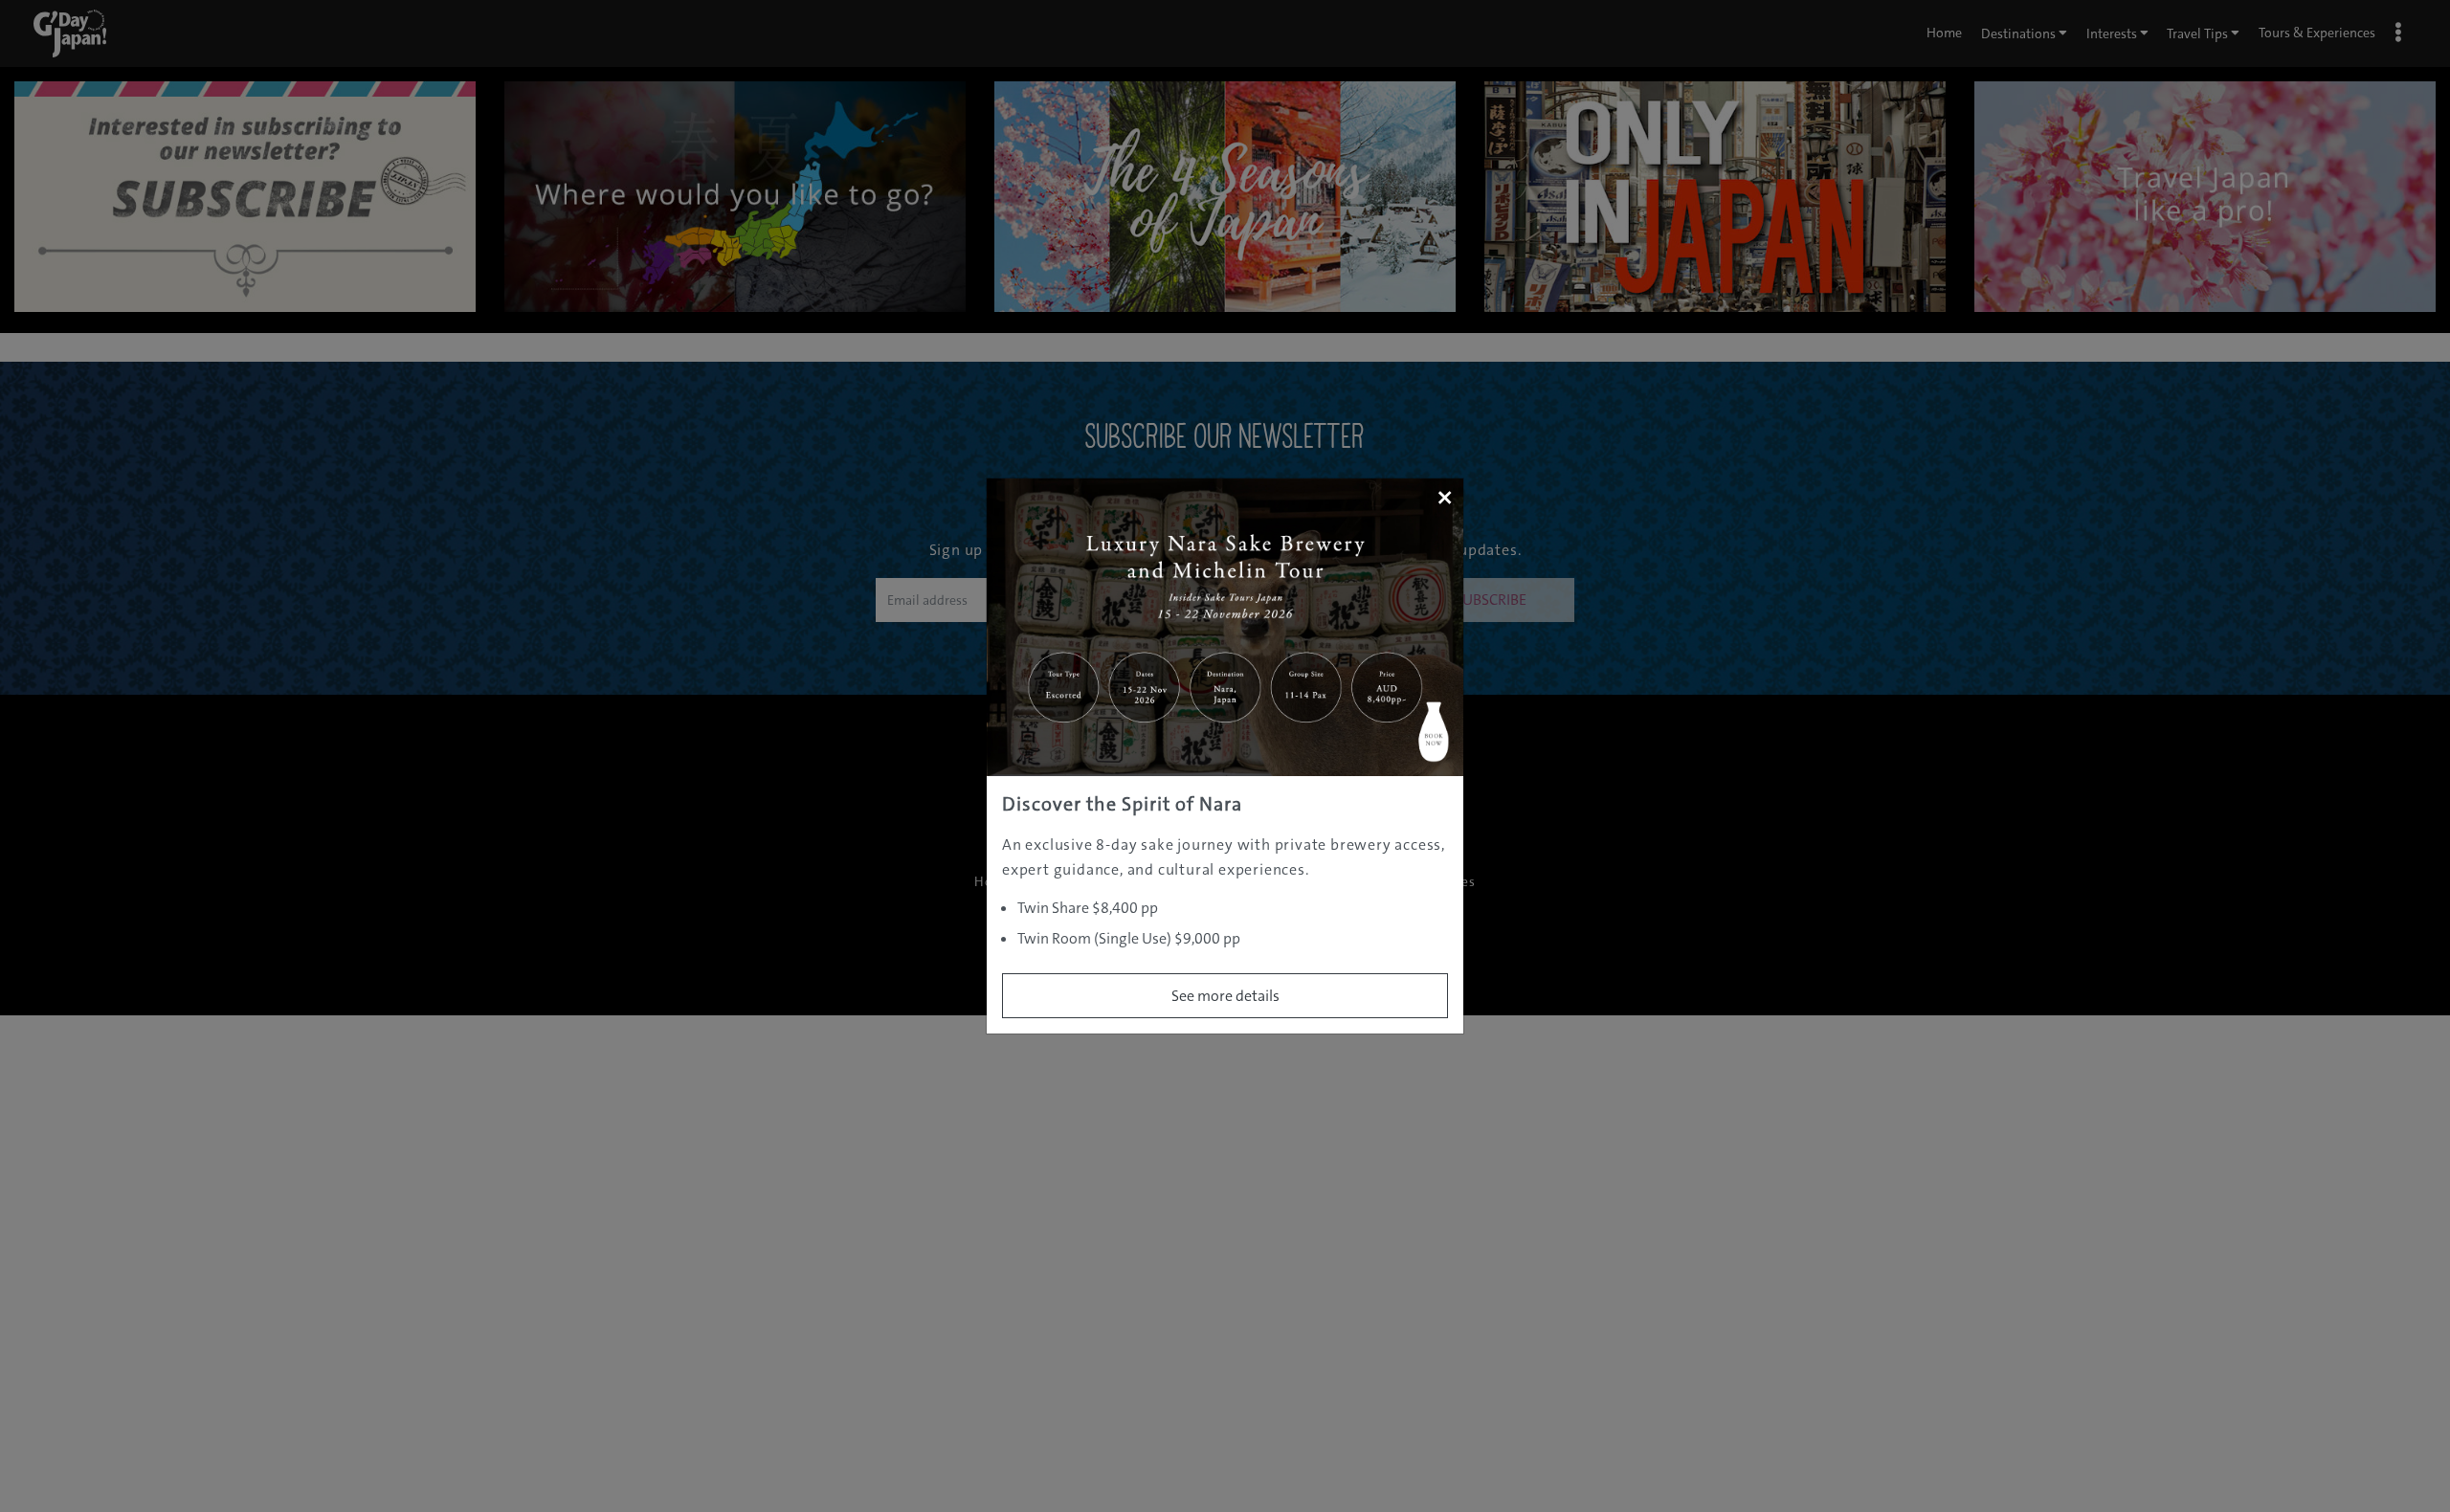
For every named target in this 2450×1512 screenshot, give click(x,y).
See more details (1225, 996)
